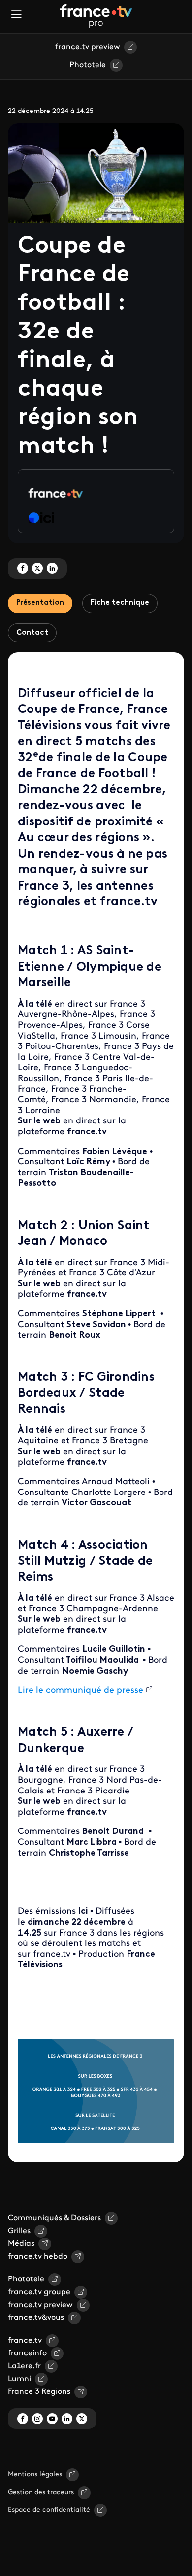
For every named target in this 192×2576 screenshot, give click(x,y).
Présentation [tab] (40, 603)
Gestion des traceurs (41, 2492)
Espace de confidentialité (49, 2510)
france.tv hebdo (38, 2257)
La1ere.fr (24, 2366)
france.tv (25, 2341)
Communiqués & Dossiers (54, 2218)
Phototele (88, 65)
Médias (21, 2244)
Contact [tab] (32, 633)
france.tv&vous (36, 2318)
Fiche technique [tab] (120, 603)
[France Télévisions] (96, 16)
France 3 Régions (39, 2392)
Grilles (19, 2231)
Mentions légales (35, 2475)
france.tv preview (88, 47)
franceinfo (27, 2353)
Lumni (19, 2379)
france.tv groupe (39, 2292)
